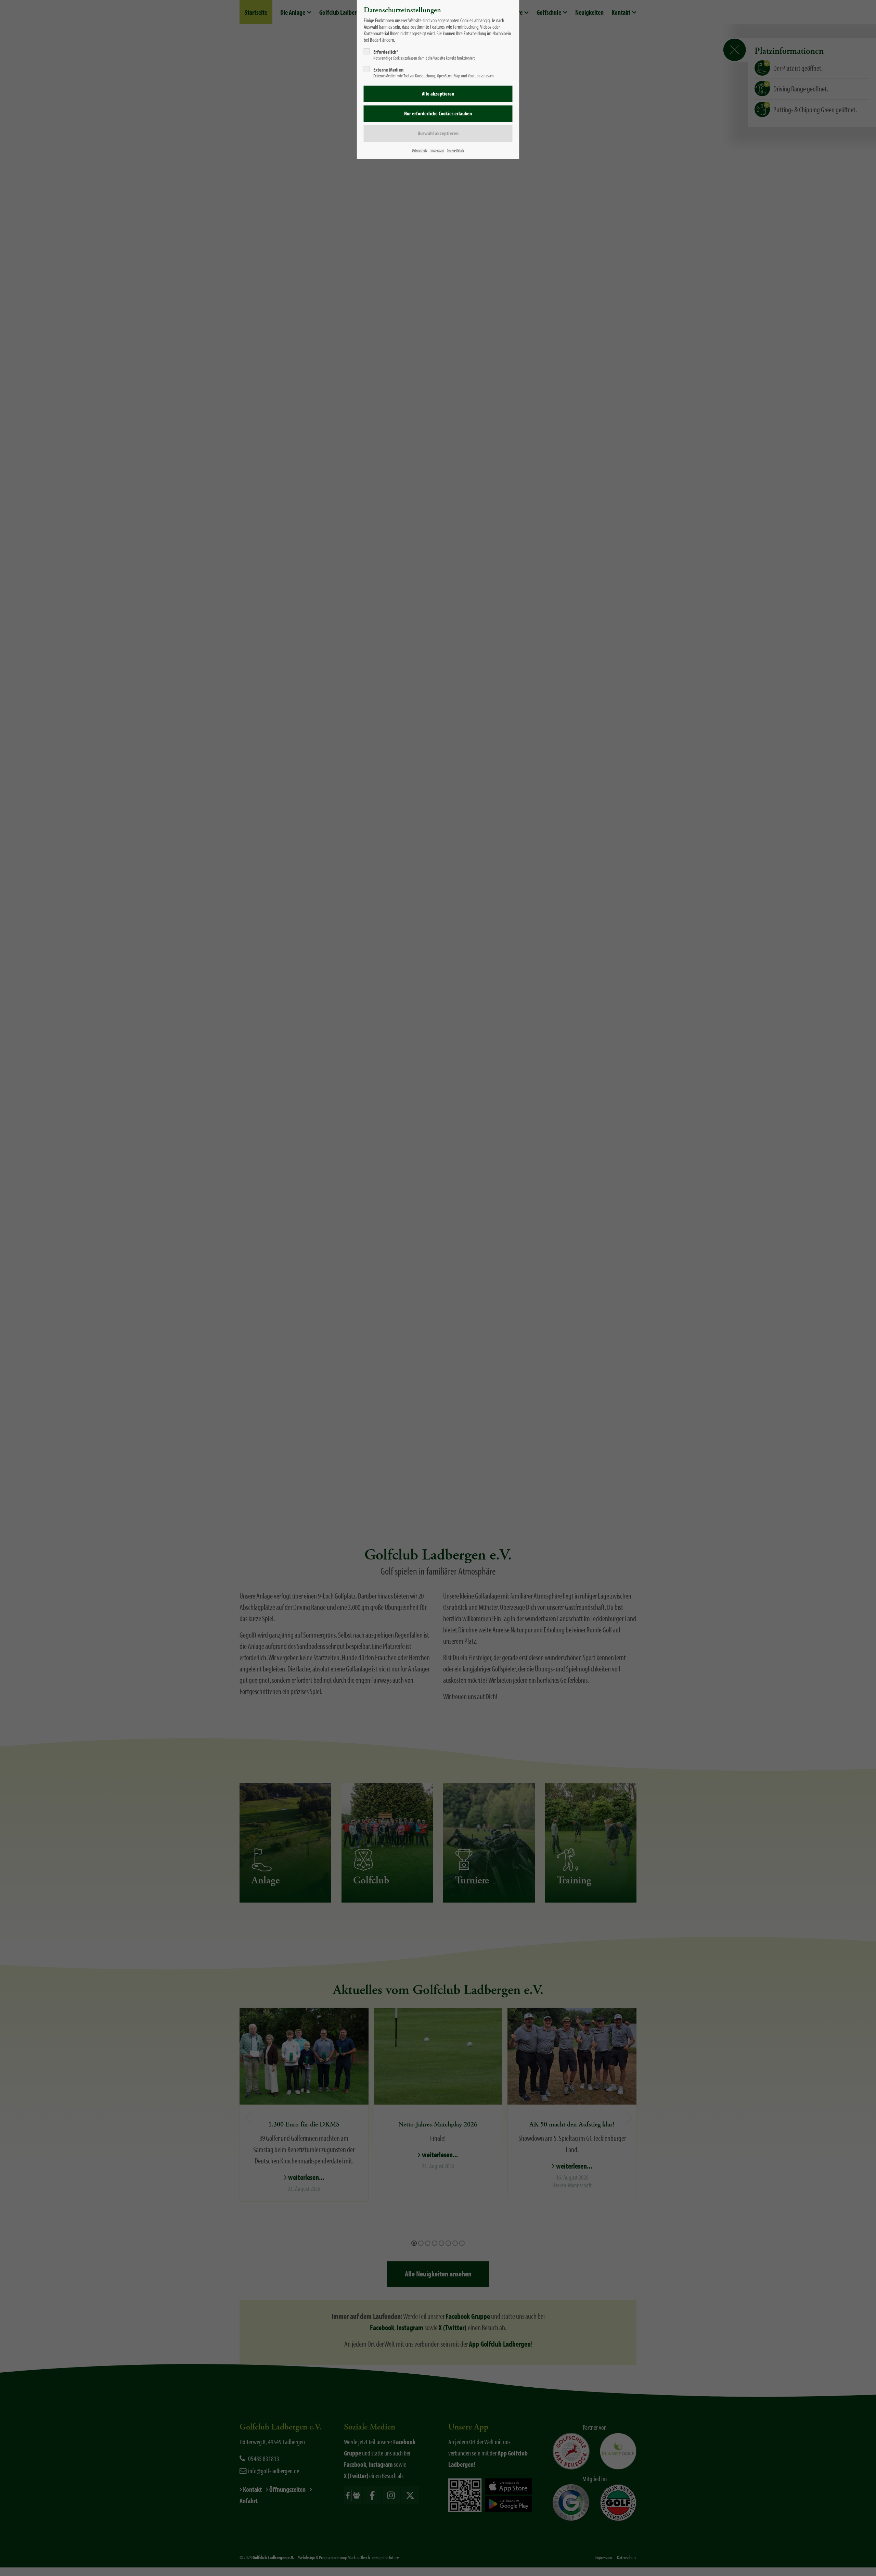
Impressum (437, 150)
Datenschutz (420, 150)
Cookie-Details (455, 150)
